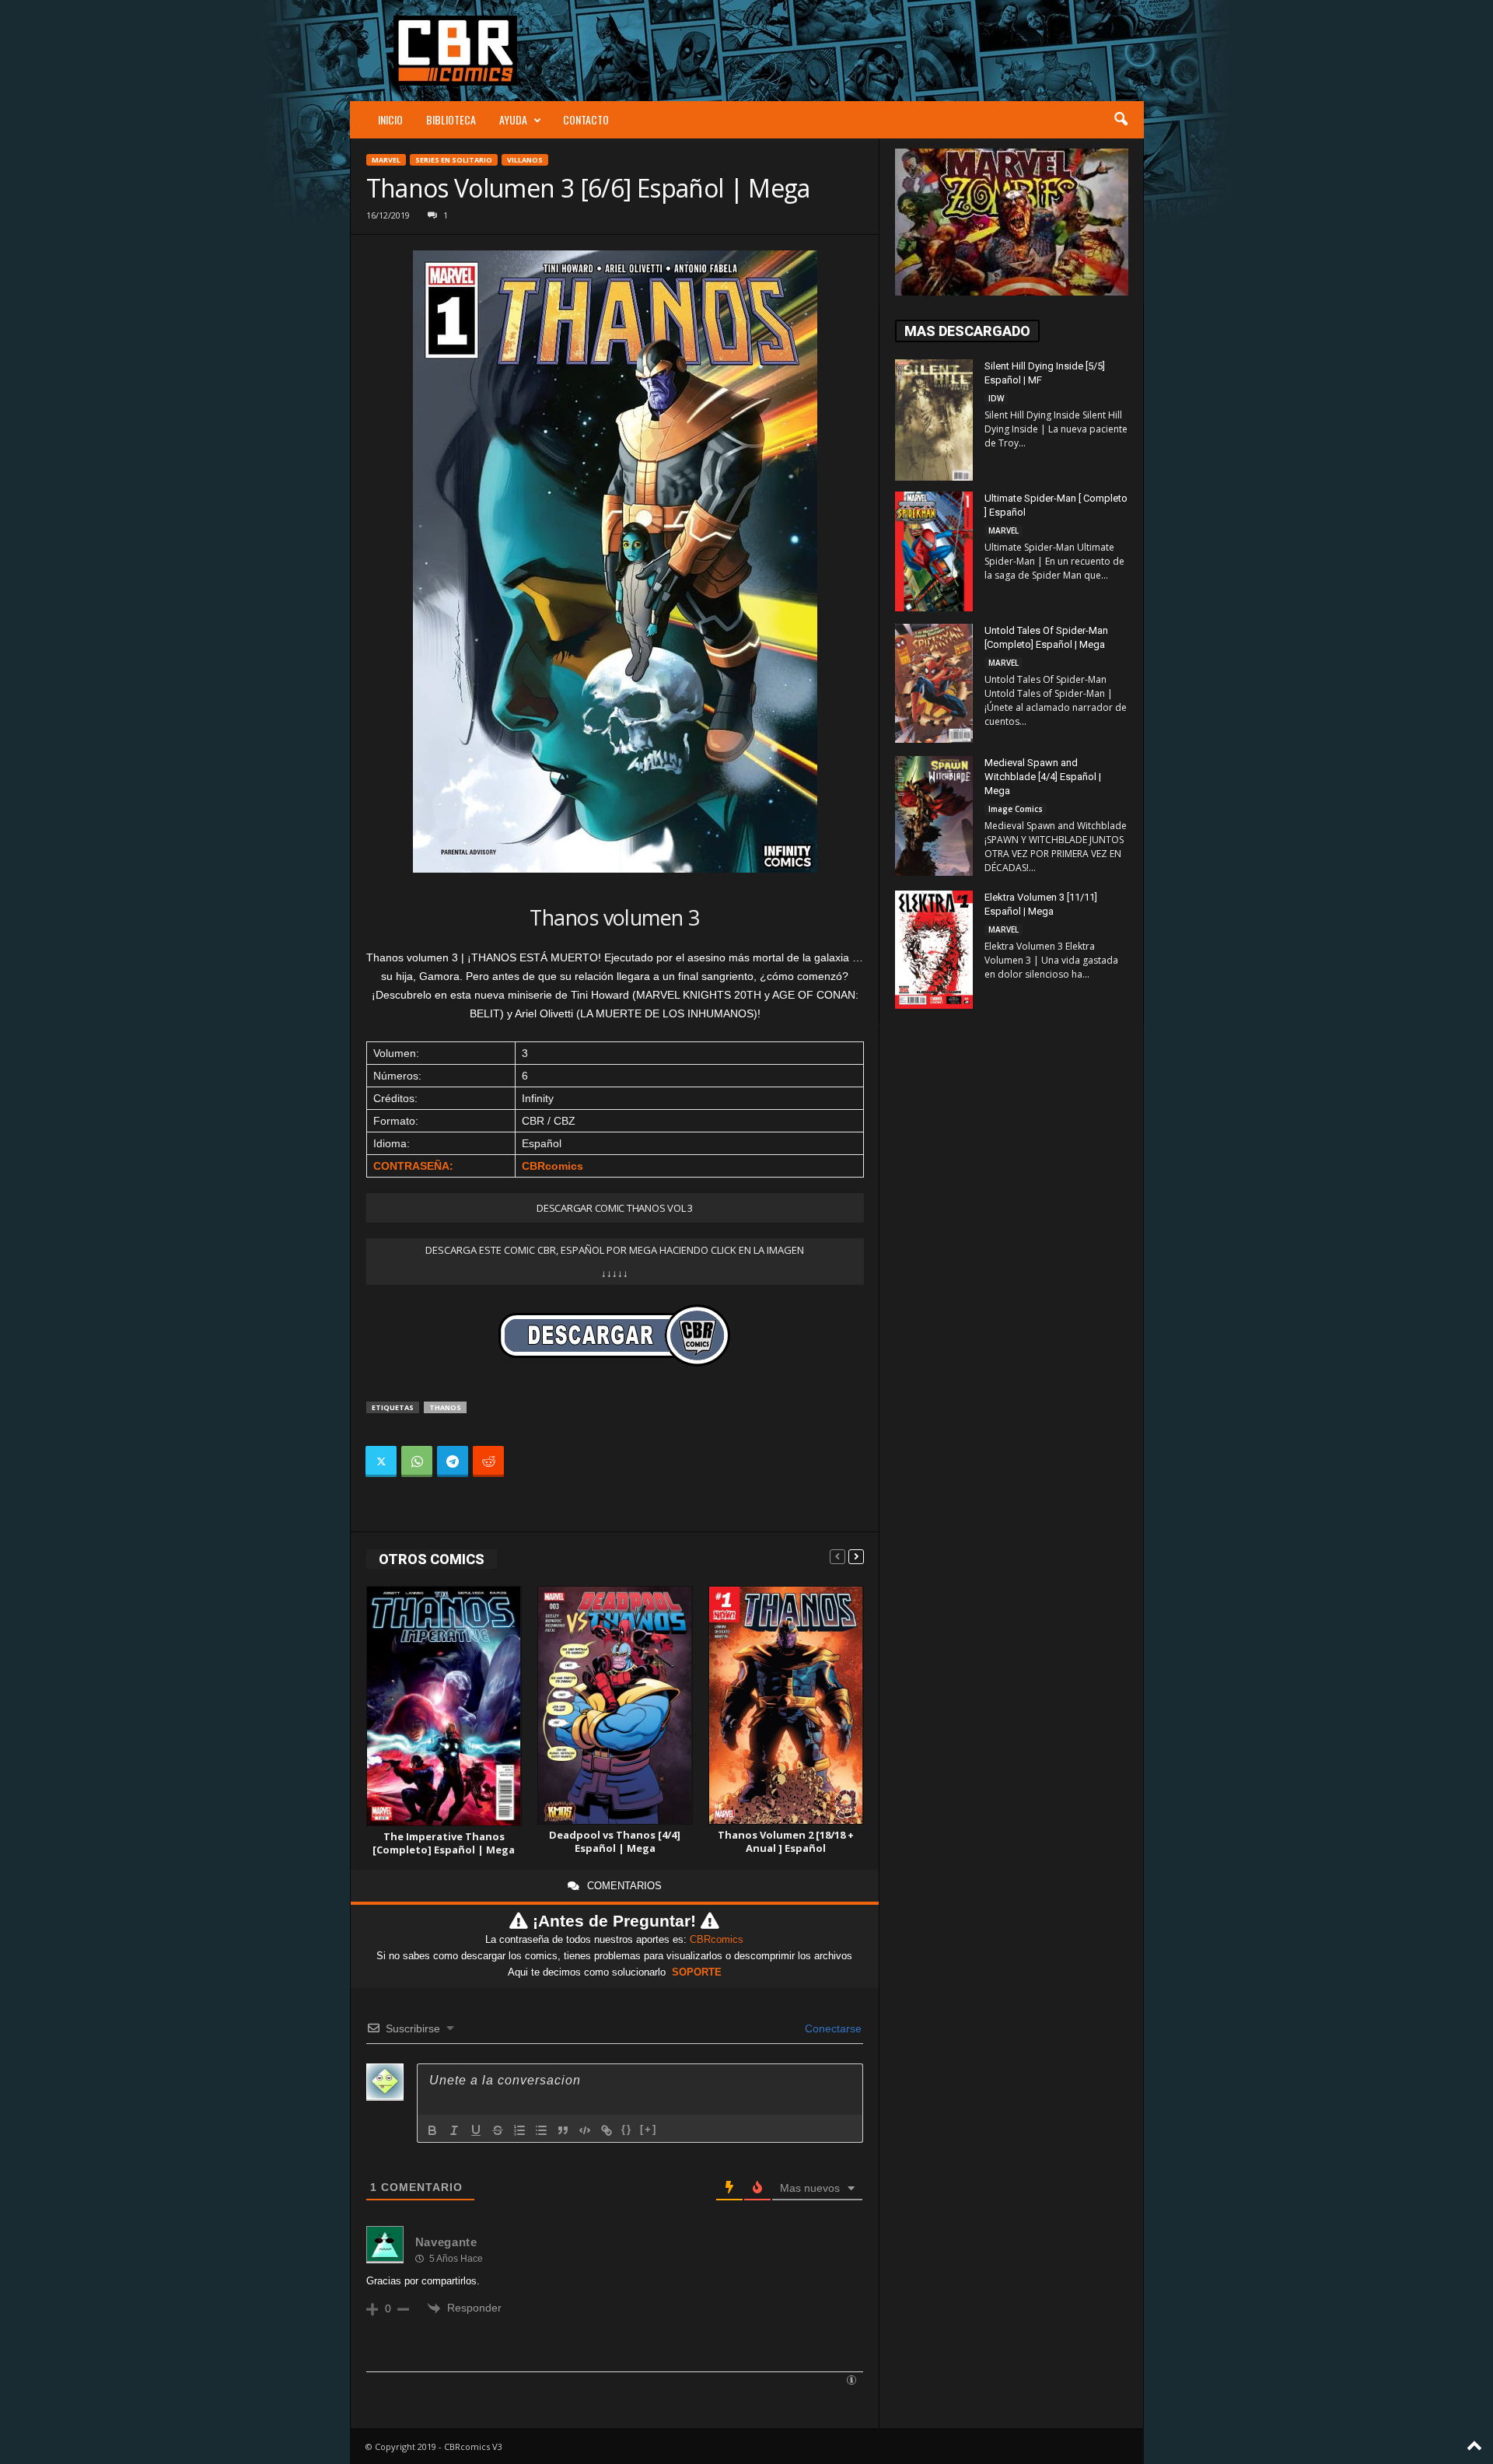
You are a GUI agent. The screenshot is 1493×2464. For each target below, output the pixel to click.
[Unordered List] (541, 2130)
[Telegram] (453, 1461)
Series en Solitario (454, 160)
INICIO (390, 119)
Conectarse (832, 2028)
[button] (1121, 120)
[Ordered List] (519, 2130)
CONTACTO (586, 119)
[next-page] (856, 1556)
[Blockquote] (563, 2130)
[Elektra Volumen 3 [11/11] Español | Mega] (934, 950)
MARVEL (386, 160)
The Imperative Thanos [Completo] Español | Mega (444, 1843)
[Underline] (476, 2130)
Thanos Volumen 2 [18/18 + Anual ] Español (786, 1841)
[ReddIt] (488, 1461)
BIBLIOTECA (451, 119)
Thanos (445, 1407)
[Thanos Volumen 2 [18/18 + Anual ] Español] (786, 1705)
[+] (649, 2129)
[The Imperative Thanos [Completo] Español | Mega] (444, 1706)
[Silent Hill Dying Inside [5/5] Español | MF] (934, 420)
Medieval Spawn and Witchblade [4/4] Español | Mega (1043, 777)
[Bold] (432, 2130)
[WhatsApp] (417, 1461)
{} (627, 2129)
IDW (996, 398)
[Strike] (498, 2130)
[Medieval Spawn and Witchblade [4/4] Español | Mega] (934, 816)
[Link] (607, 2130)
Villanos (525, 160)
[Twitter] (381, 1461)
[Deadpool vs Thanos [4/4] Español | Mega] (615, 1705)
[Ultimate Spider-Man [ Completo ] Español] (934, 551)
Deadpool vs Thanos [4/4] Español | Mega (615, 1841)
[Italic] (454, 2130)
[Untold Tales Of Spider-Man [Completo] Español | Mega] (934, 683)
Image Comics (1016, 809)
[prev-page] (837, 1556)
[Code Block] (585, 2130)
